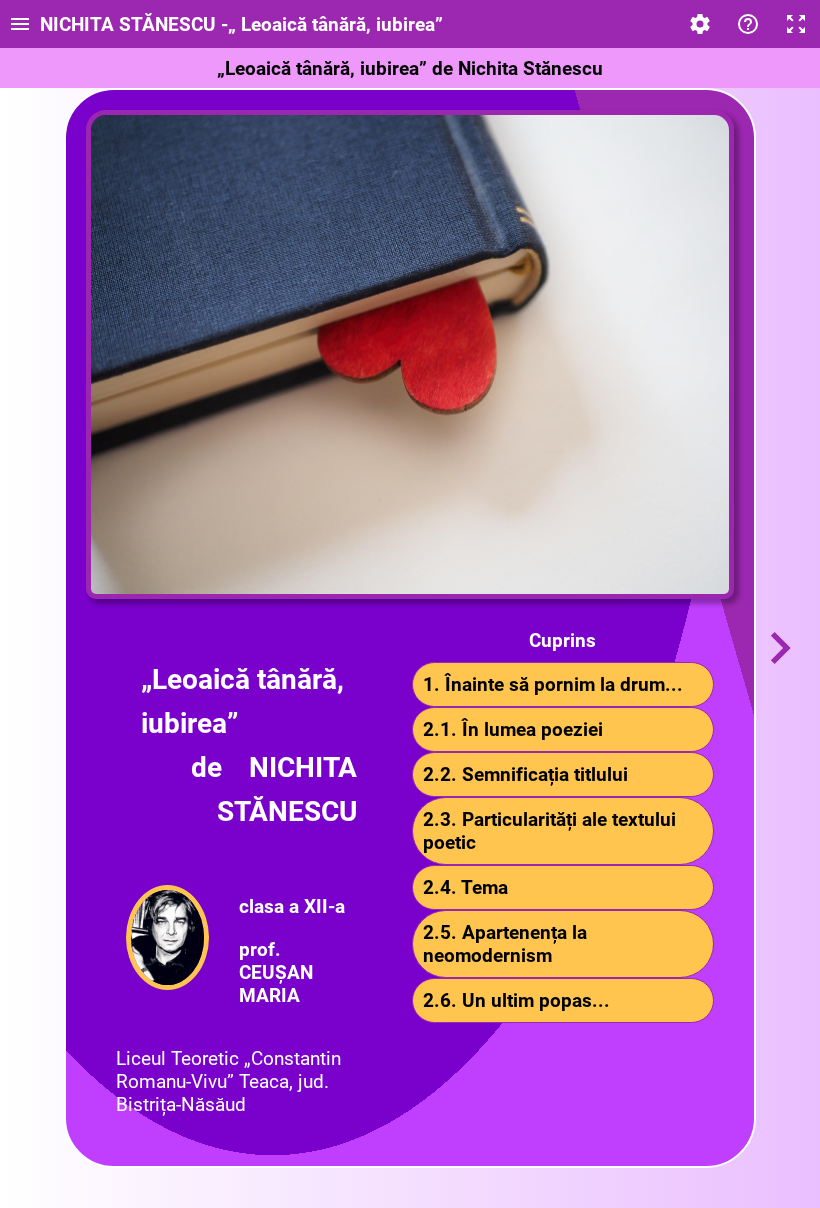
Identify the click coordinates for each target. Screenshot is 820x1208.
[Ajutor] (748, 24)
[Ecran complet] (796, 24)
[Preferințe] (700, 24)
